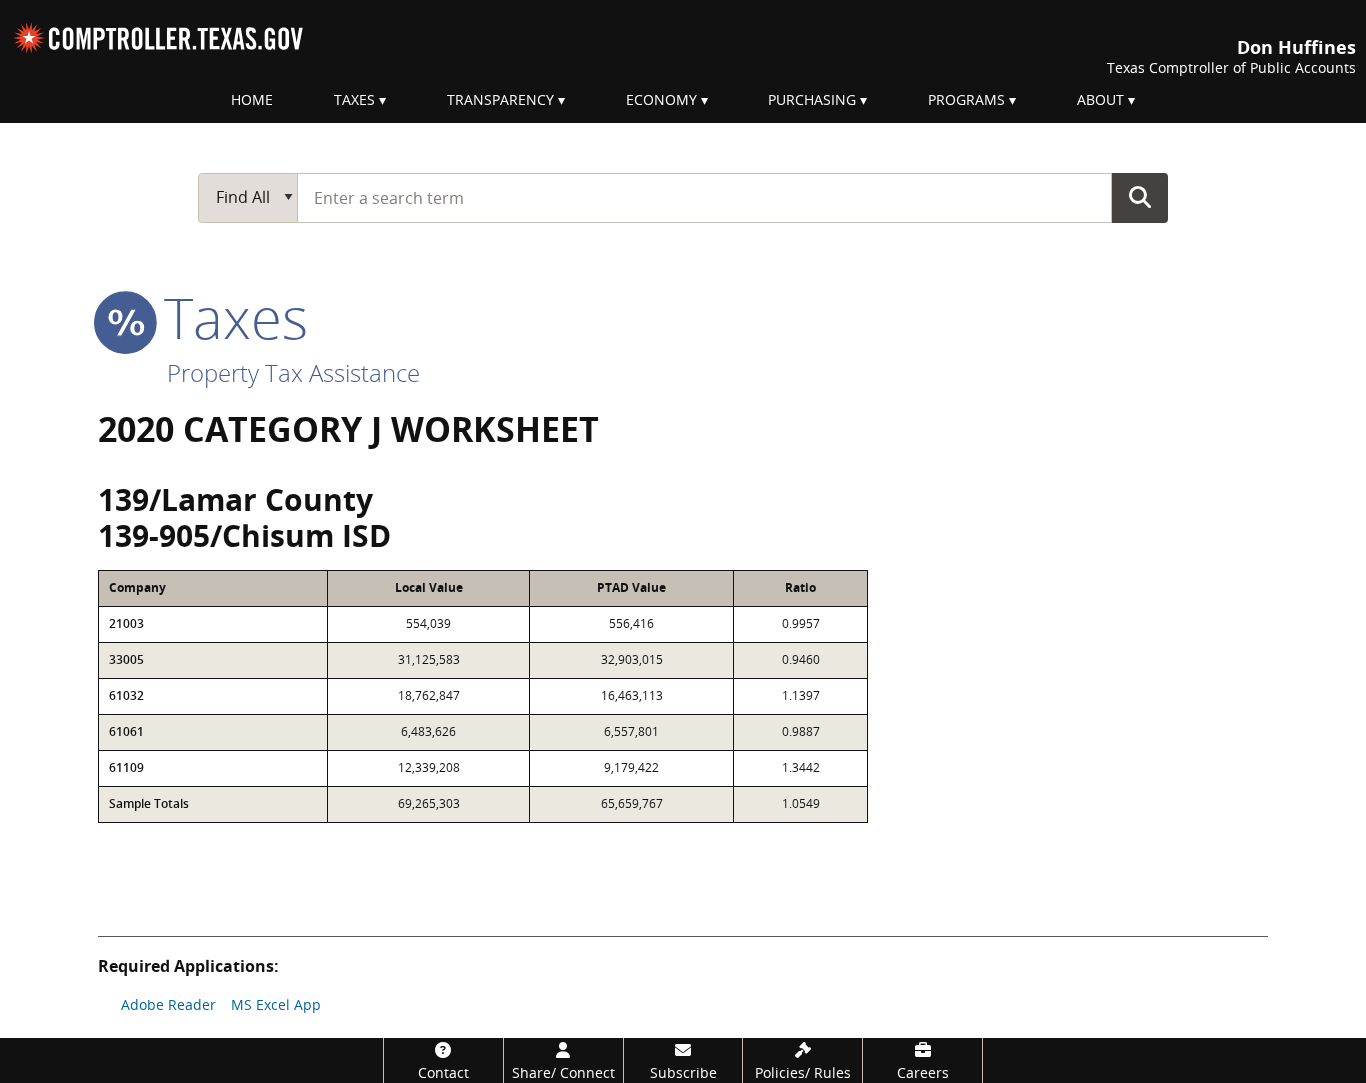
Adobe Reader (168, 1004)
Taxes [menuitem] (354, 99)
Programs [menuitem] (966, 99)
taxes (228, 317)
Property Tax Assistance (293, 372)
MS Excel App (276, 1004)
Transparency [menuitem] (500, 99)
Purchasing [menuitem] (812, 99)
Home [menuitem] (252, 99)
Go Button (1140, 197)
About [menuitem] (1100, 99)
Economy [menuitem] (661, 99)
